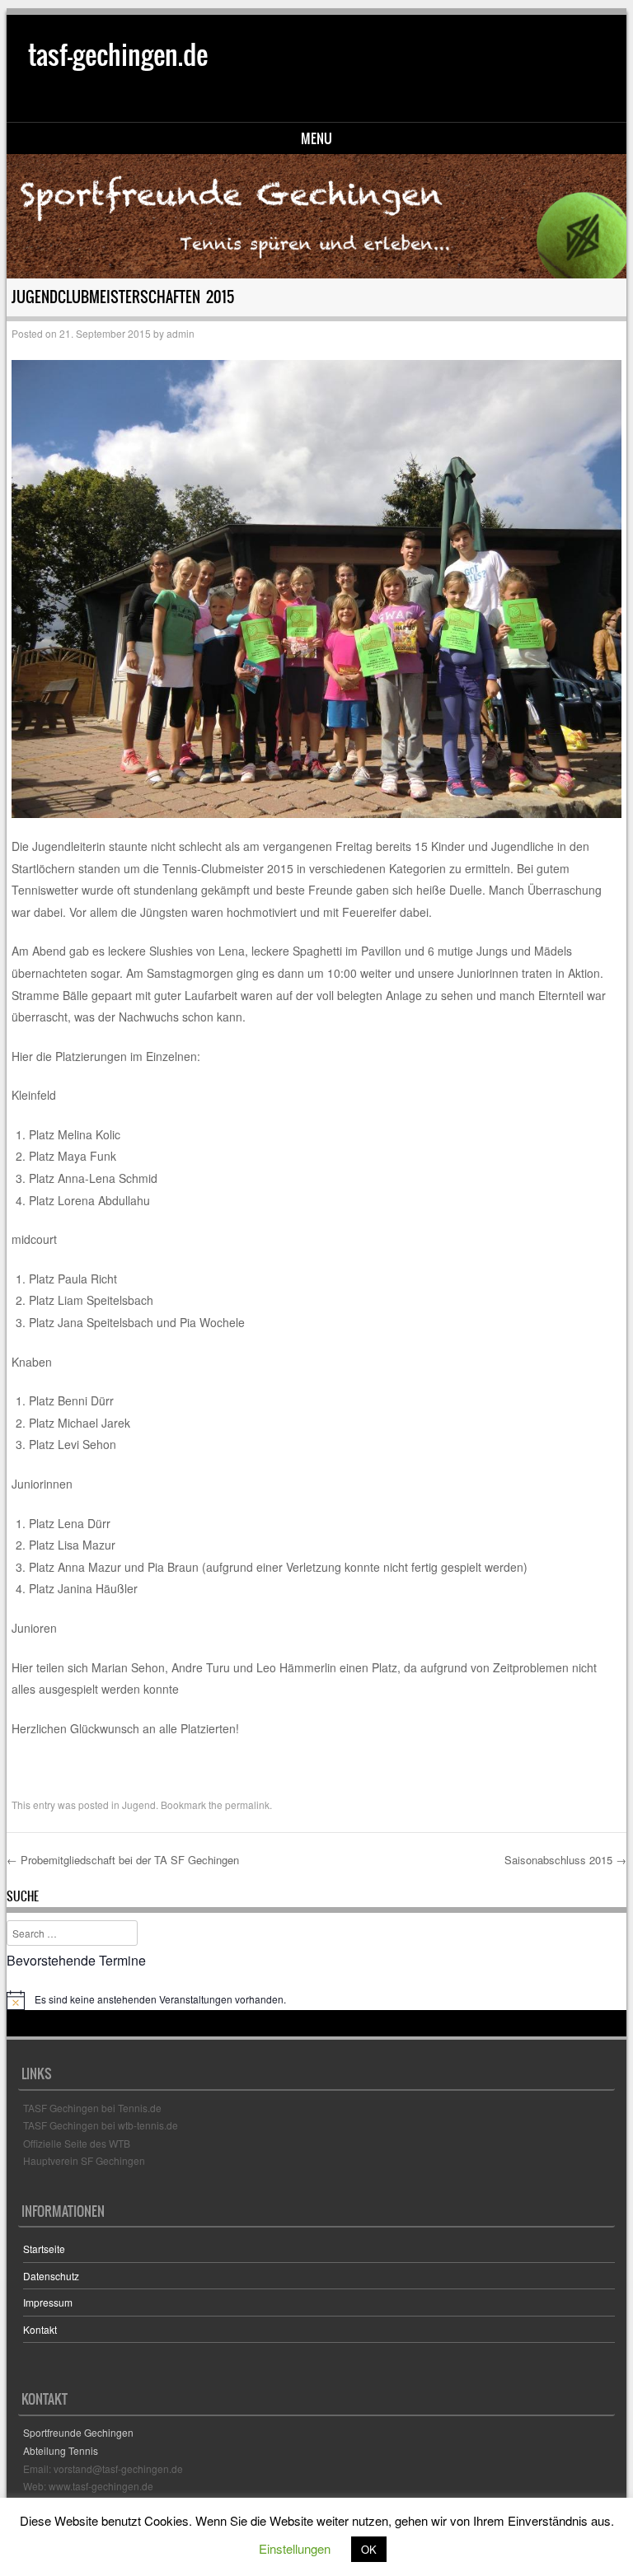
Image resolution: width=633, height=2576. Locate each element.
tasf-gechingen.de (118, 55)
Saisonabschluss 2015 (565, 1860)
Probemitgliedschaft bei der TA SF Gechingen (123, 1860)
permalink (247, 1805)
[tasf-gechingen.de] (317, 216)
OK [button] (369, 2549)
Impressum (48, 2302)
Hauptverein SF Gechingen (84, 2160)
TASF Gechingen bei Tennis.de (92, 2108)
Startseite (44, 2249)
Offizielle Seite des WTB (77, 2143)
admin (181, 333)
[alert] (317, 2000)
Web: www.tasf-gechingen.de (88, 2486)
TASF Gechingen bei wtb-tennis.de (101, 2125)
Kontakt (40, 2329)
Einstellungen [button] (295, 2548)
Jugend (139, 1805)
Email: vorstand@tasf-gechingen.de (103, 2468)
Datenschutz (51, 2276)
